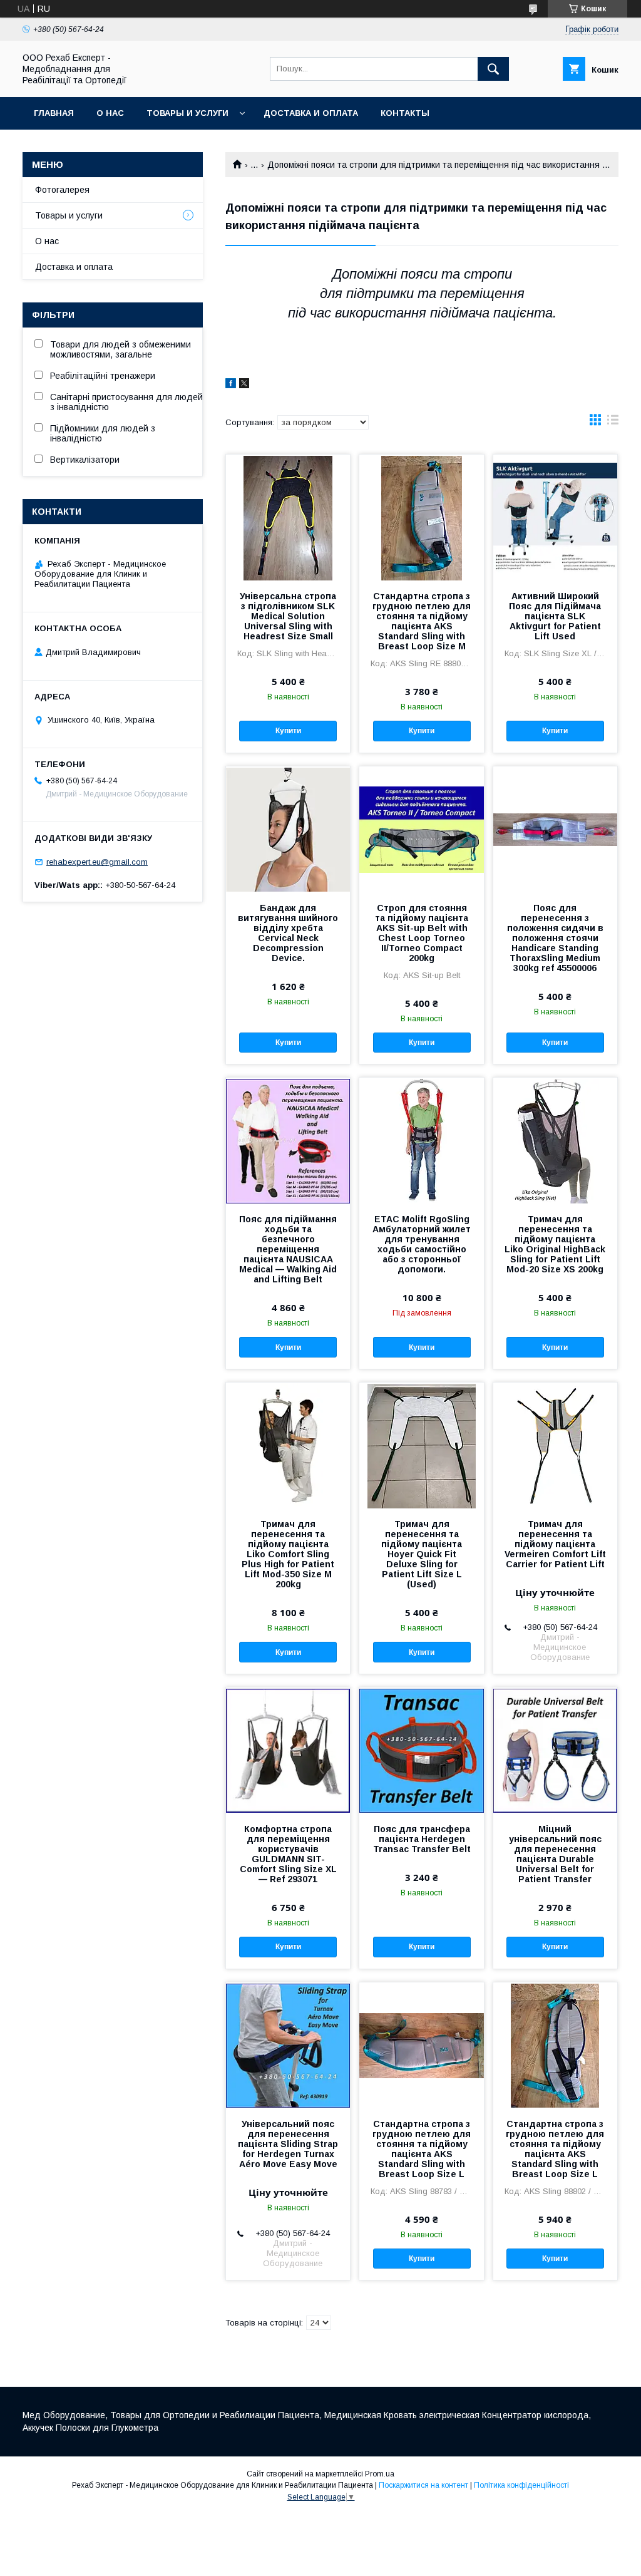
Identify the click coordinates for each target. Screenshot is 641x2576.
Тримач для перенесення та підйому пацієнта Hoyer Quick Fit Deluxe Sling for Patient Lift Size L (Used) (422, 1554)
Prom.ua (380, 2474)
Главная (54, 113)
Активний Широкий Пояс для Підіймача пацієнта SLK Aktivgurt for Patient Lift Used (555, 616)
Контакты (405, 113)
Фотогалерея (62, 190)
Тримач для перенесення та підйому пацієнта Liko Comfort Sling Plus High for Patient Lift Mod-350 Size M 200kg (288, 1554)
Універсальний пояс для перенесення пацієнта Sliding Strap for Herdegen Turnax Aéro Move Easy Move (288, 2144)
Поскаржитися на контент (423, 2485)
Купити (288, 731)
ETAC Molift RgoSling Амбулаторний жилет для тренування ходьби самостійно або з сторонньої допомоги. (422, 1244)
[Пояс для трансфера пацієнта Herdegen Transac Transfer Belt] (421, 1750)
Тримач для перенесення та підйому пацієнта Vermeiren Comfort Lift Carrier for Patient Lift (555, 1544)
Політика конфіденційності (521, 2485)
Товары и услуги (187, 113)
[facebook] (231, 385)
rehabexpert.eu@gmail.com (97, 862)
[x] (244, 385)
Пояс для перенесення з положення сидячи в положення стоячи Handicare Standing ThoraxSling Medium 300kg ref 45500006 (555, 938)
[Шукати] (493, 69)
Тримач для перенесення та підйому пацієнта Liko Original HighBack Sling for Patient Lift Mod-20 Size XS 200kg (555, 1244)
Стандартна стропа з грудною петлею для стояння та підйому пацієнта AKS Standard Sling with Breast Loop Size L (422, 2149)
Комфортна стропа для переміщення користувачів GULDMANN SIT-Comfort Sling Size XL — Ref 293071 (288, 1854)
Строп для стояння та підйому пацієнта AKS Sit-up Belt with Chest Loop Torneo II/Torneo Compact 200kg (422, 933)
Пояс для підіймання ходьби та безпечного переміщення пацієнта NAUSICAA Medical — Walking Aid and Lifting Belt (288, 1249)
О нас (110, 113)
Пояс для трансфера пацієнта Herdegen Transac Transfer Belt (422, 1839)
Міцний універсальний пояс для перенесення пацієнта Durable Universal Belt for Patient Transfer (555, 1854)
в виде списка (613, 423)
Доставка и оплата (311, 113)
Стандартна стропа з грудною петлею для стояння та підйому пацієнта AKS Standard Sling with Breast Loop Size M (422, 621)
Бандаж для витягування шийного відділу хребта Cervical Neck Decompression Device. (288, 933)
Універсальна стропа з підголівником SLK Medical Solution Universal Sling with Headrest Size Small (288, 616)
